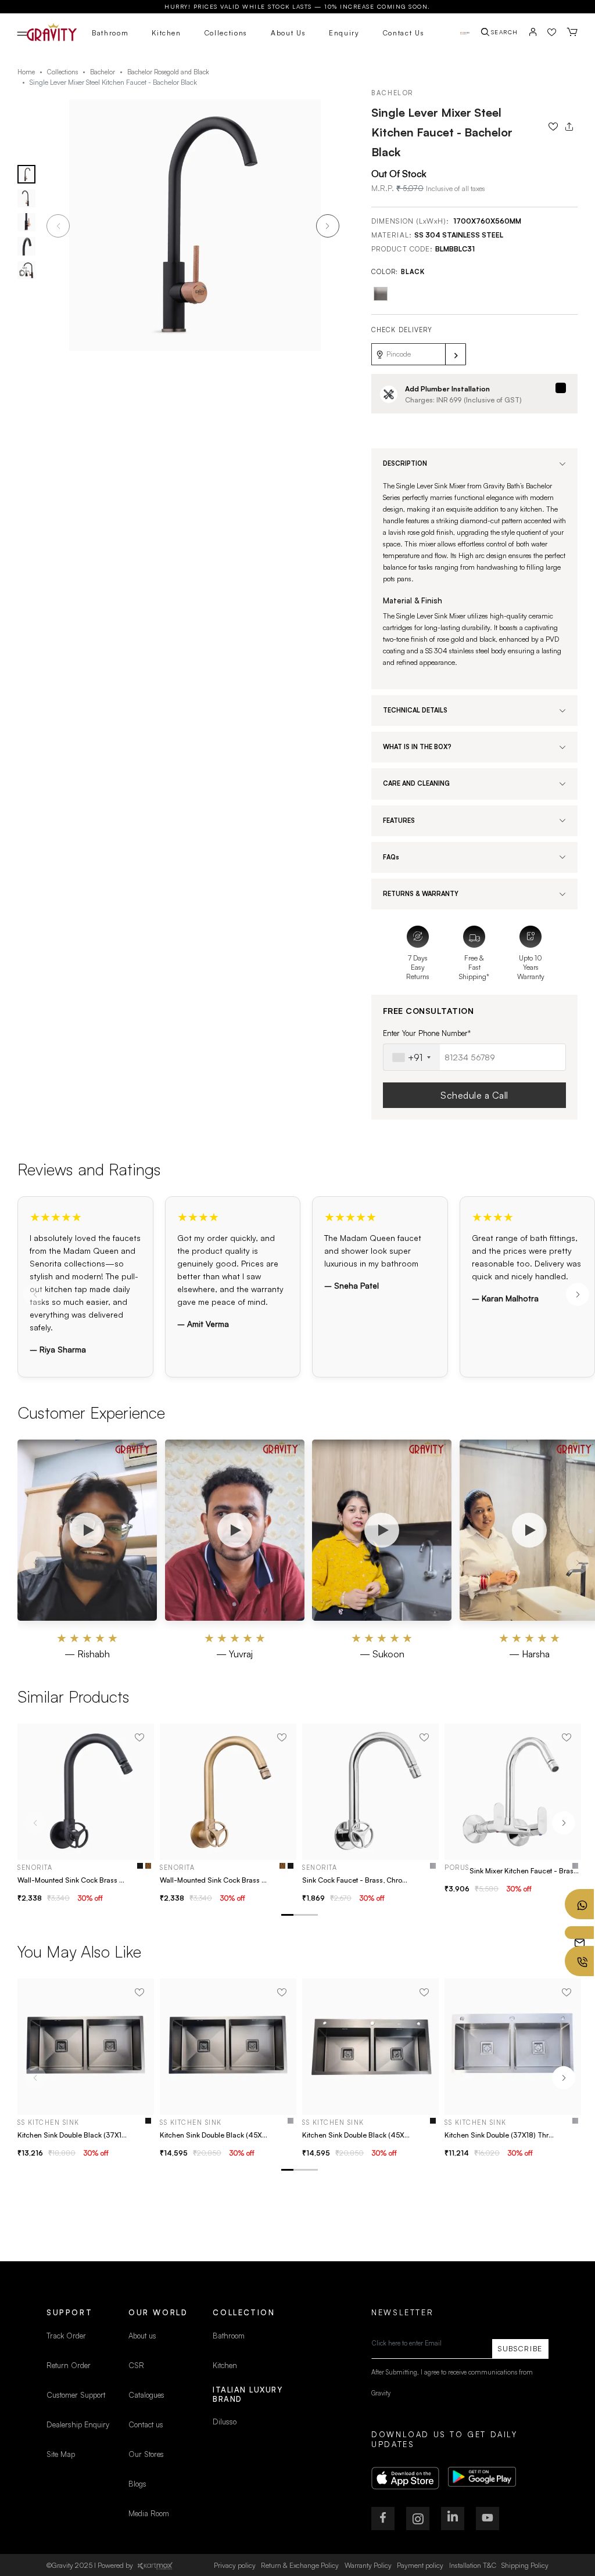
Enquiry (344, 33)
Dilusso (225, 2422)
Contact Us (404, 33)
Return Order (69, 2365)
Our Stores (146, 2454)
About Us (288, 33)
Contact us (146, 2424)
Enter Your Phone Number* (427, 1033)
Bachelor (103, 72)
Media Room (149, 2513)
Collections (226, 33)
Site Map (61, 2454)
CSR (136, 2365)
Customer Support (77, 2395)
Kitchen (166, 33)
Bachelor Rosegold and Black (168, 72)
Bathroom (110, 33)
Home (26, 72)
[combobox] (412, 1057)
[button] (328, 226)
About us (142, 2336)
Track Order (66, 2336)
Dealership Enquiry (78, 2424)
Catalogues (146, 2395)
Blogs (137, 2484)
